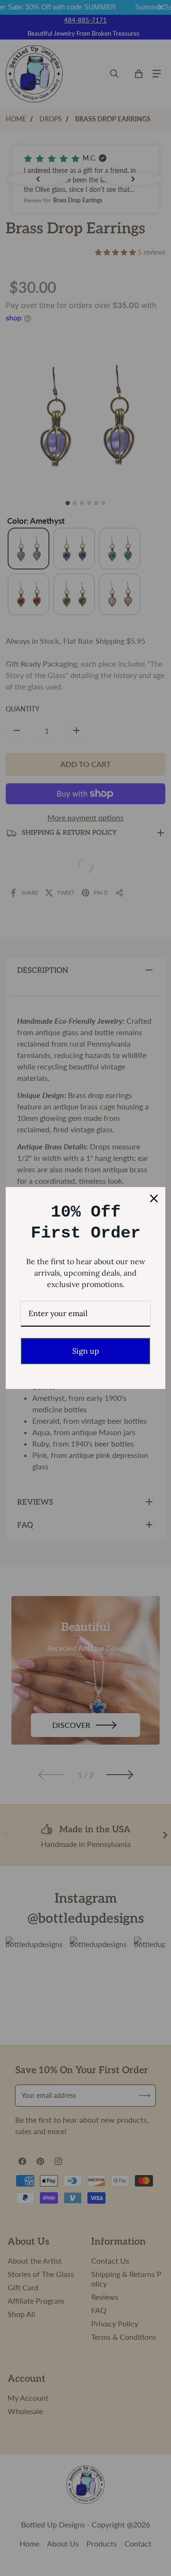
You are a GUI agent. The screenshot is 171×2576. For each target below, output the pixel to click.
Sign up (86, 1351)
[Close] (154, 1198)
